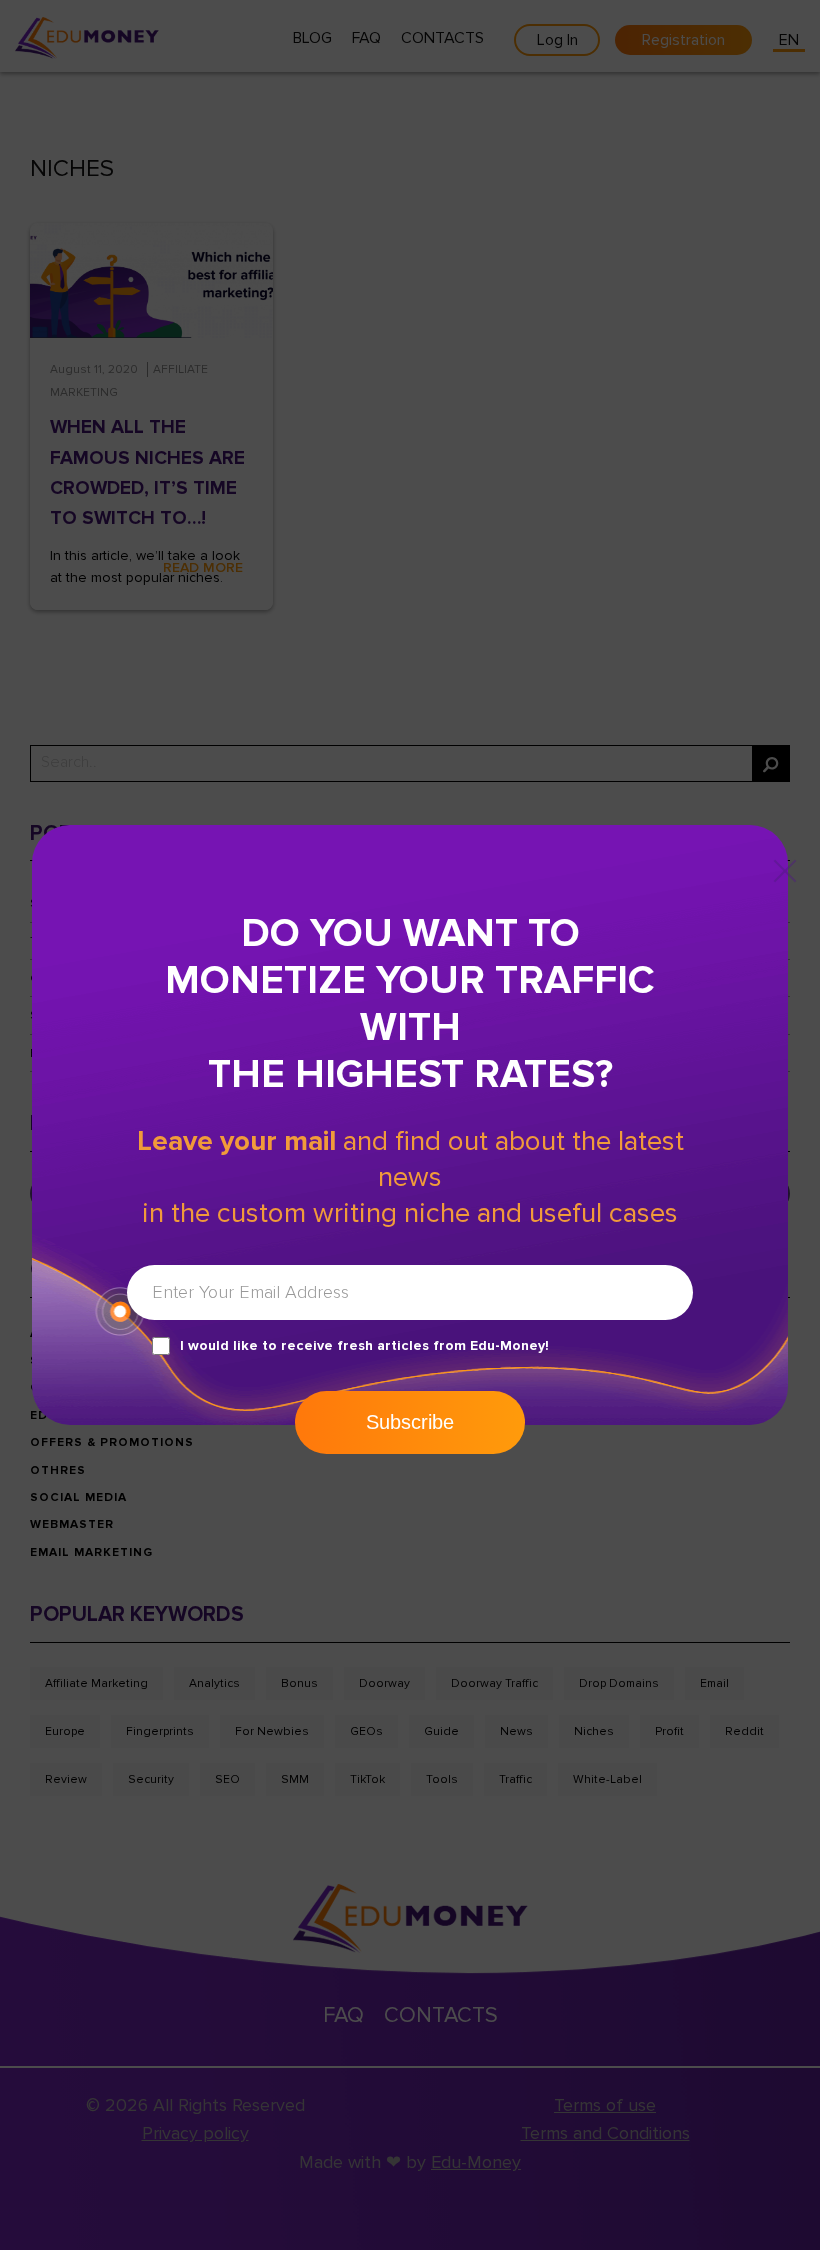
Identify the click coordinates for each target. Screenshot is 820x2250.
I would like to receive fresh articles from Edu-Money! (364, 1345)
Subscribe (410, 1422)
